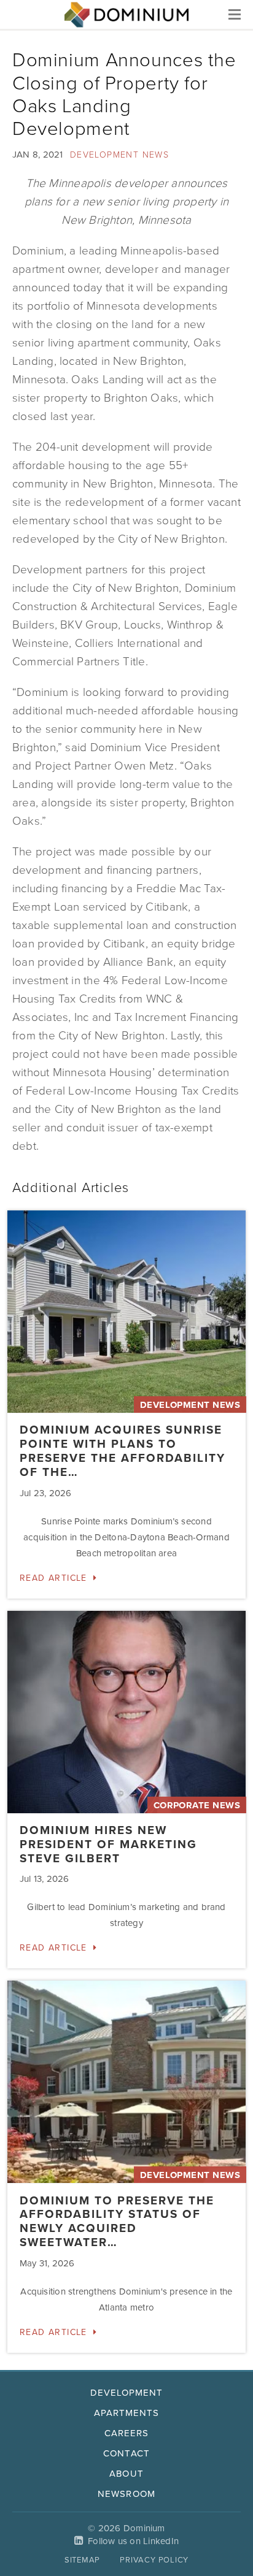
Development (127, 2393)
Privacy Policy (154, 2560)
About (126, 2474)
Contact (126, 2453)
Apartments (127, 2413)
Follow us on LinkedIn (133, 2541)
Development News (119, 155)
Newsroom (126, 2494)
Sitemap (82, 2560)
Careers (126, 2433)
